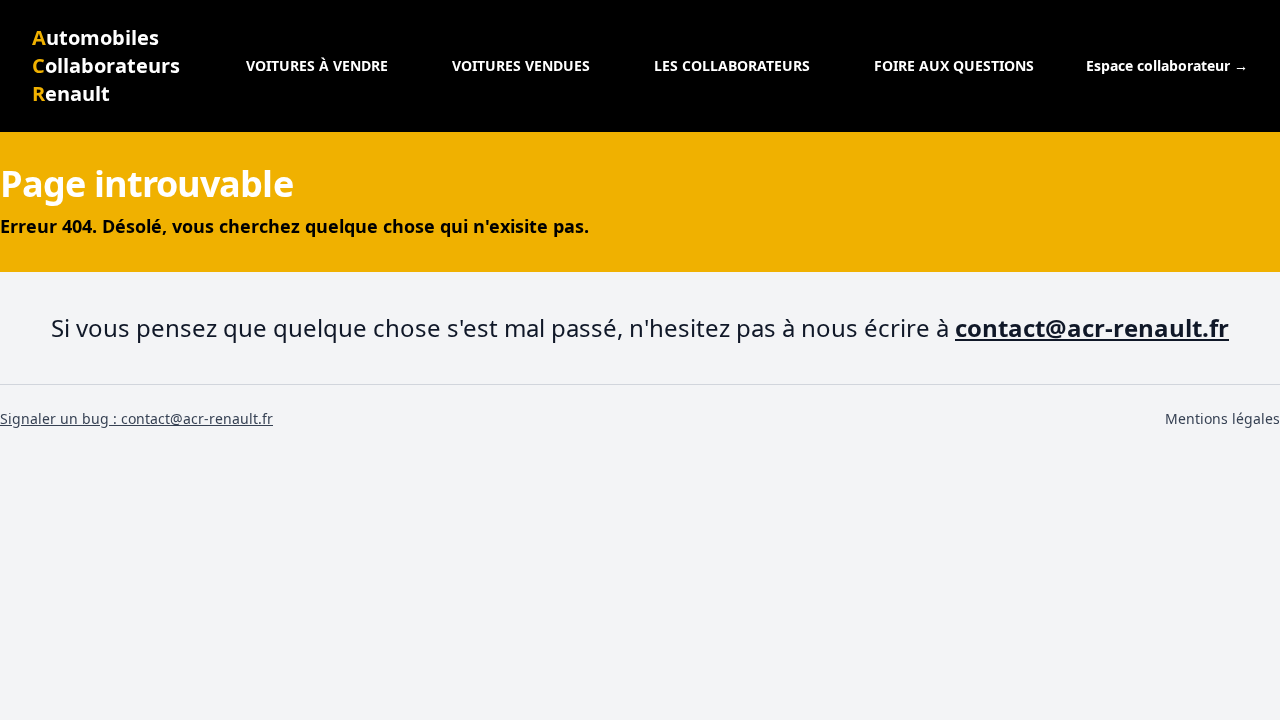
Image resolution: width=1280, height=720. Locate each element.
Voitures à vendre (317, 65)
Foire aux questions (954, 65)
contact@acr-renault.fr (1092, 327)
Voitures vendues (521, 65)
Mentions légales (1222, 418)
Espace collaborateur (1167, 65)
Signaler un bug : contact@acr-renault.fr (136, 418)
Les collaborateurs (732, 65)
